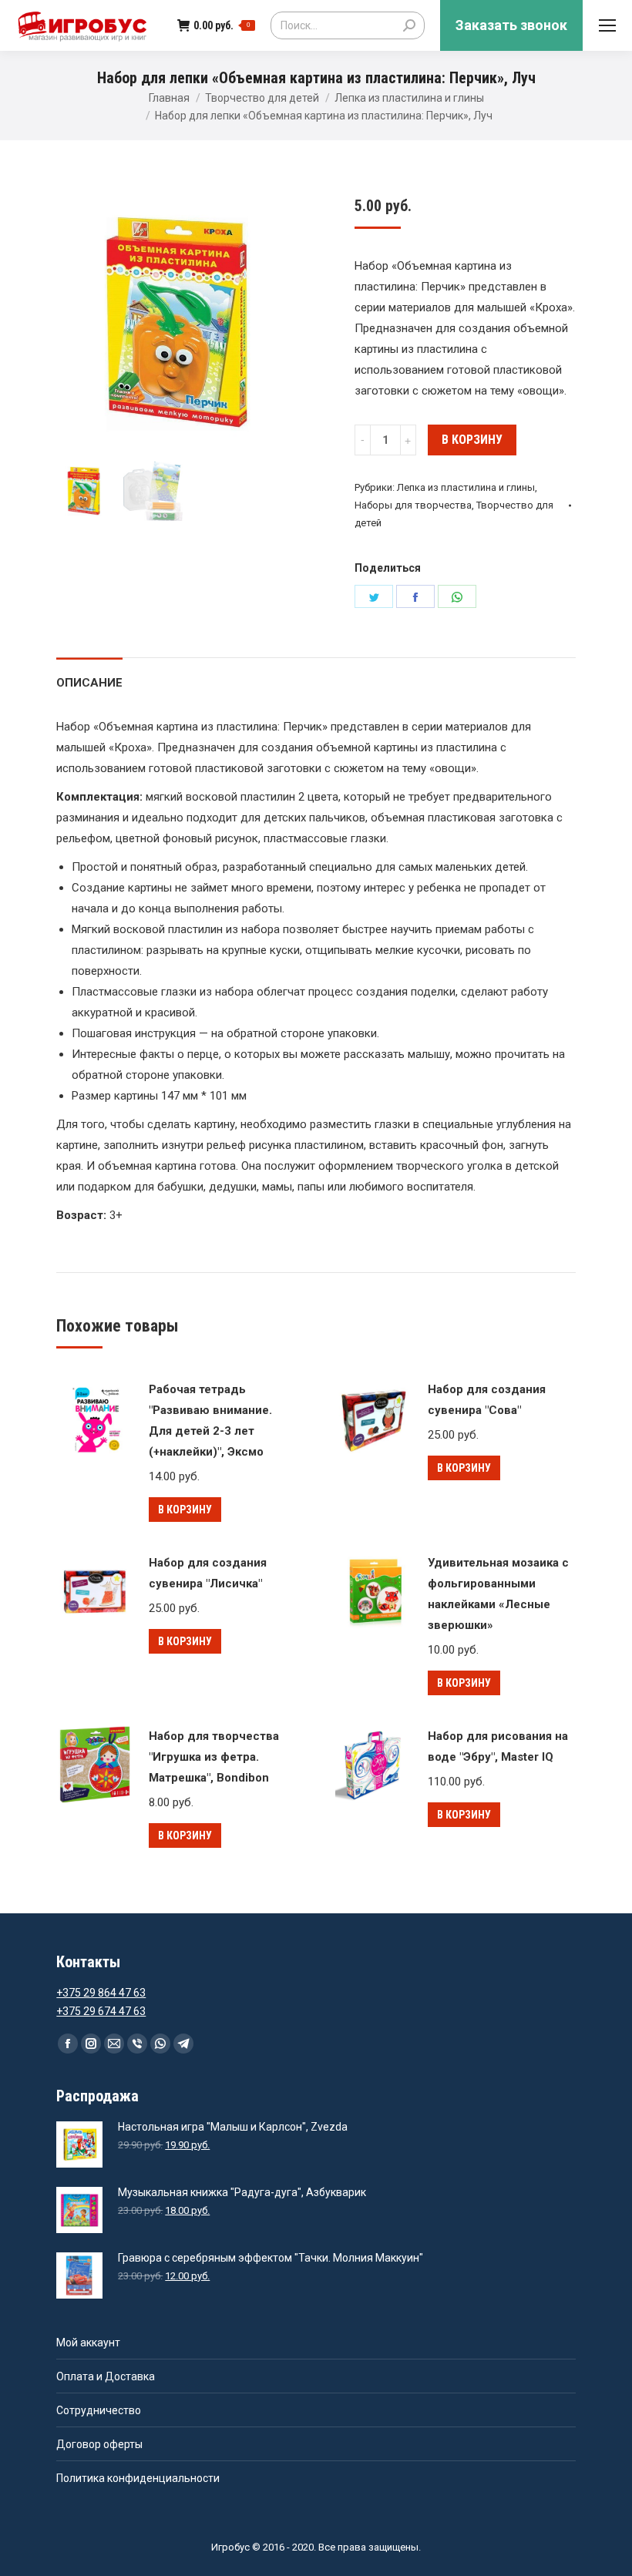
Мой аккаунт (88, 2343)
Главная (169, 98)
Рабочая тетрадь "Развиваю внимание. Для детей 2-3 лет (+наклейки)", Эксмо (210, 1421)
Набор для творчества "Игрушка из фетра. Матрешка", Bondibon (214, 1757)
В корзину (472, 440)
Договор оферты (99, 2444)
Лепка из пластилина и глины (409, 98)
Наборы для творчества (413, 505)
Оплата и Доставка (106, 2376)
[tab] (89, 675)
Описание (89, 683)
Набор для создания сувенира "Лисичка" (208, 1573)
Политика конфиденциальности (138, 2478)
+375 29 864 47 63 (101, 1993)
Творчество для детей (262, 98)
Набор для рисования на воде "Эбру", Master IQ (498, 1746)
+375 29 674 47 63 (101, 2011)
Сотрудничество (99, 2410)
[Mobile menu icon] (607, 25)
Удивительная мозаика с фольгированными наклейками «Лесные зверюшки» (498, 1594)
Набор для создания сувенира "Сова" (487, 1400)
